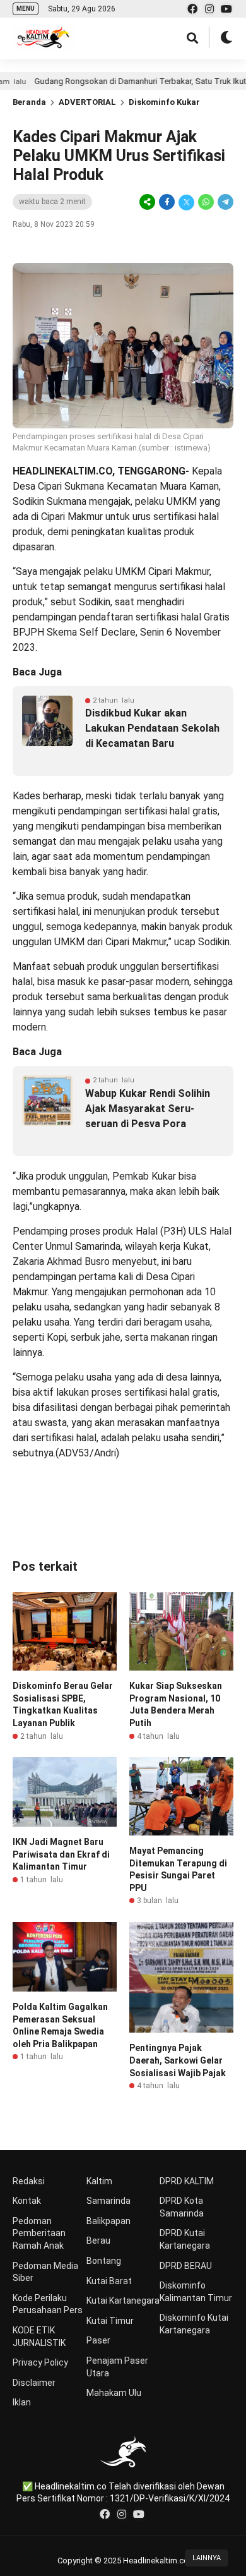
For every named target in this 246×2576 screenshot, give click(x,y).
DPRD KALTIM (187, 2181)
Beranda (29, 102)
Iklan (22, 2402)
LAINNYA (207, 2558)
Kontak (27, 2201)
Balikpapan (108, 2221)
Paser (98, 2340)
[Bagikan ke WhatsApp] (206, 202)
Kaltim (99, 2181)
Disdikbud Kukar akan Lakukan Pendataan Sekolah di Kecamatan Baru (152, 728)
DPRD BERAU (186, 2266)
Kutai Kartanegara (123, 2301)
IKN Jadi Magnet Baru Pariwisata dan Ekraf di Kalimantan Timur (61, 1854)
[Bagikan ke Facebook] (167, 202)
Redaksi (29, 2181)
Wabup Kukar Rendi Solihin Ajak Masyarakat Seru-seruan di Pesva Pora (148, 1109)
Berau (98, 2240)
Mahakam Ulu (114, 2393)
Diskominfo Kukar (164, 102)
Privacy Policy (40, 2362)
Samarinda (108, 2201)
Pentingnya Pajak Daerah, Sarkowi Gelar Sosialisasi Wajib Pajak (178, 2060)
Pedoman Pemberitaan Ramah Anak (39, 2233)
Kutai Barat (109, 2281)
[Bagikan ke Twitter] (186, 202)
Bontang (104, 2261)
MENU (26, 9)
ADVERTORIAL (87, 102)
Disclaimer (34, 2383)
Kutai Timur (110, 2321)
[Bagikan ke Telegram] (225, 202)
